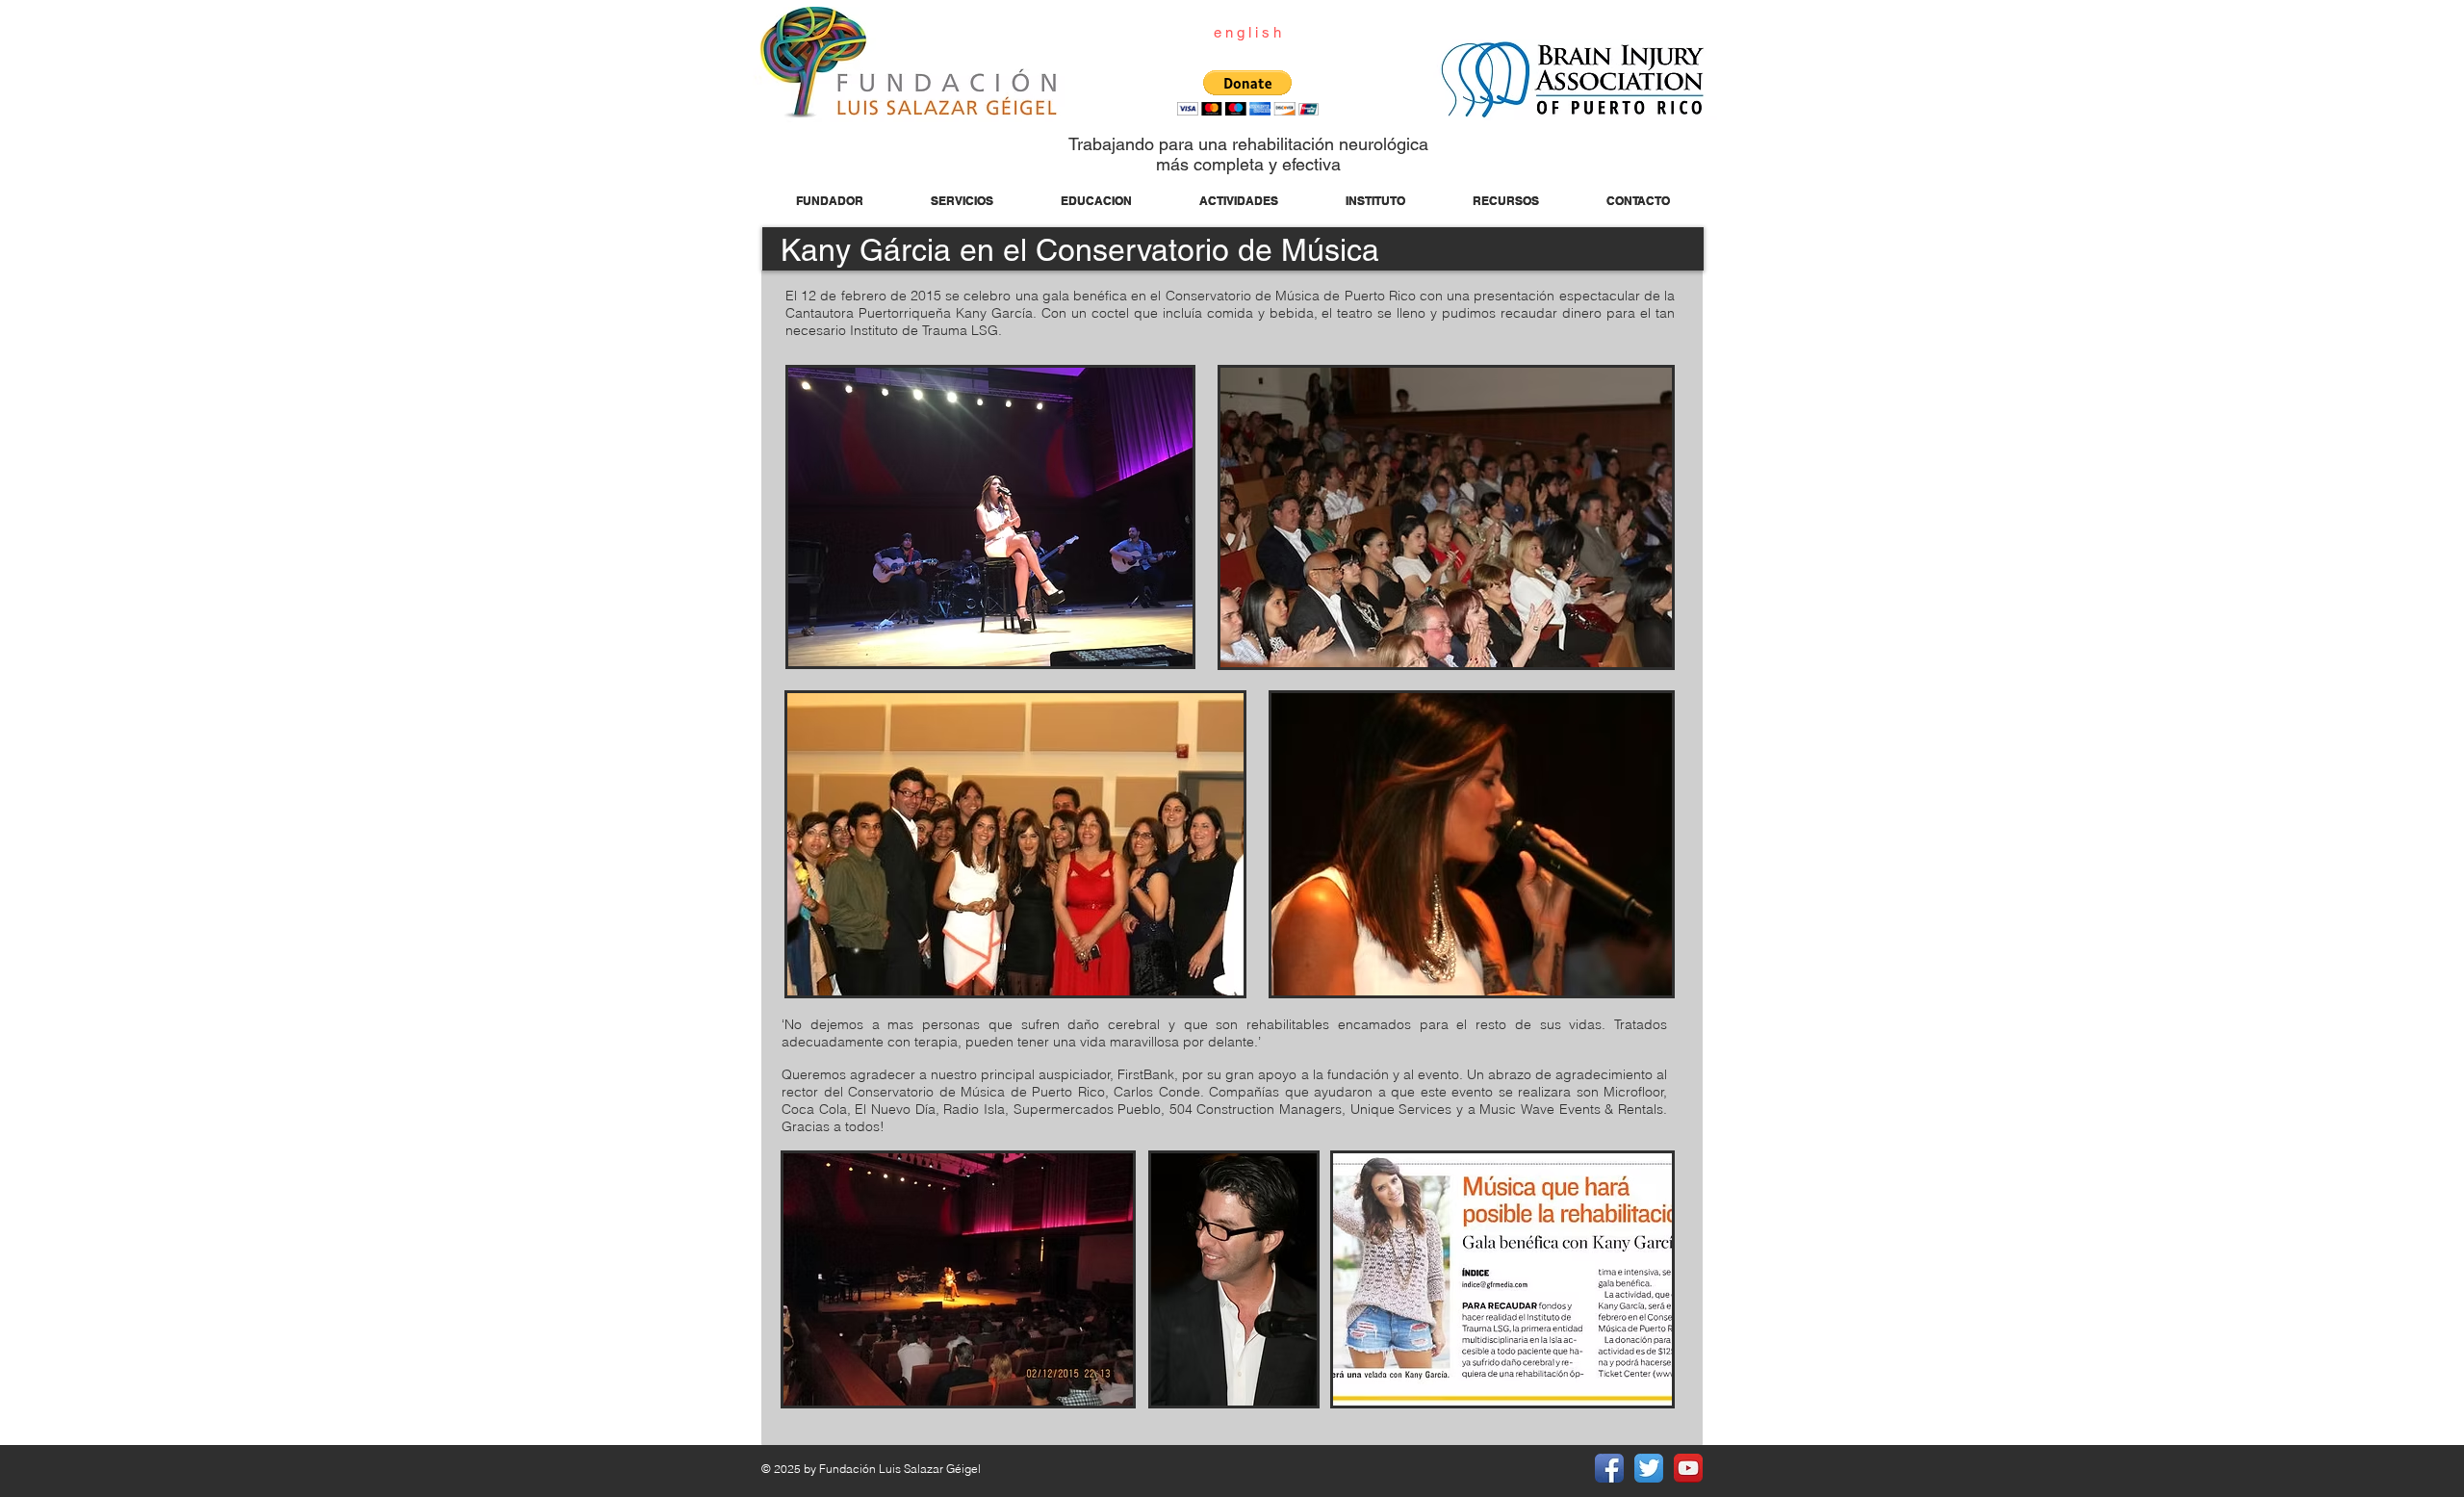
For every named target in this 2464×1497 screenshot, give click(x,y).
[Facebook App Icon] (1609, 1468)
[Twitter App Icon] (1649, 1468)
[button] (1248, 93)
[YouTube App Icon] (1688, 1468)
